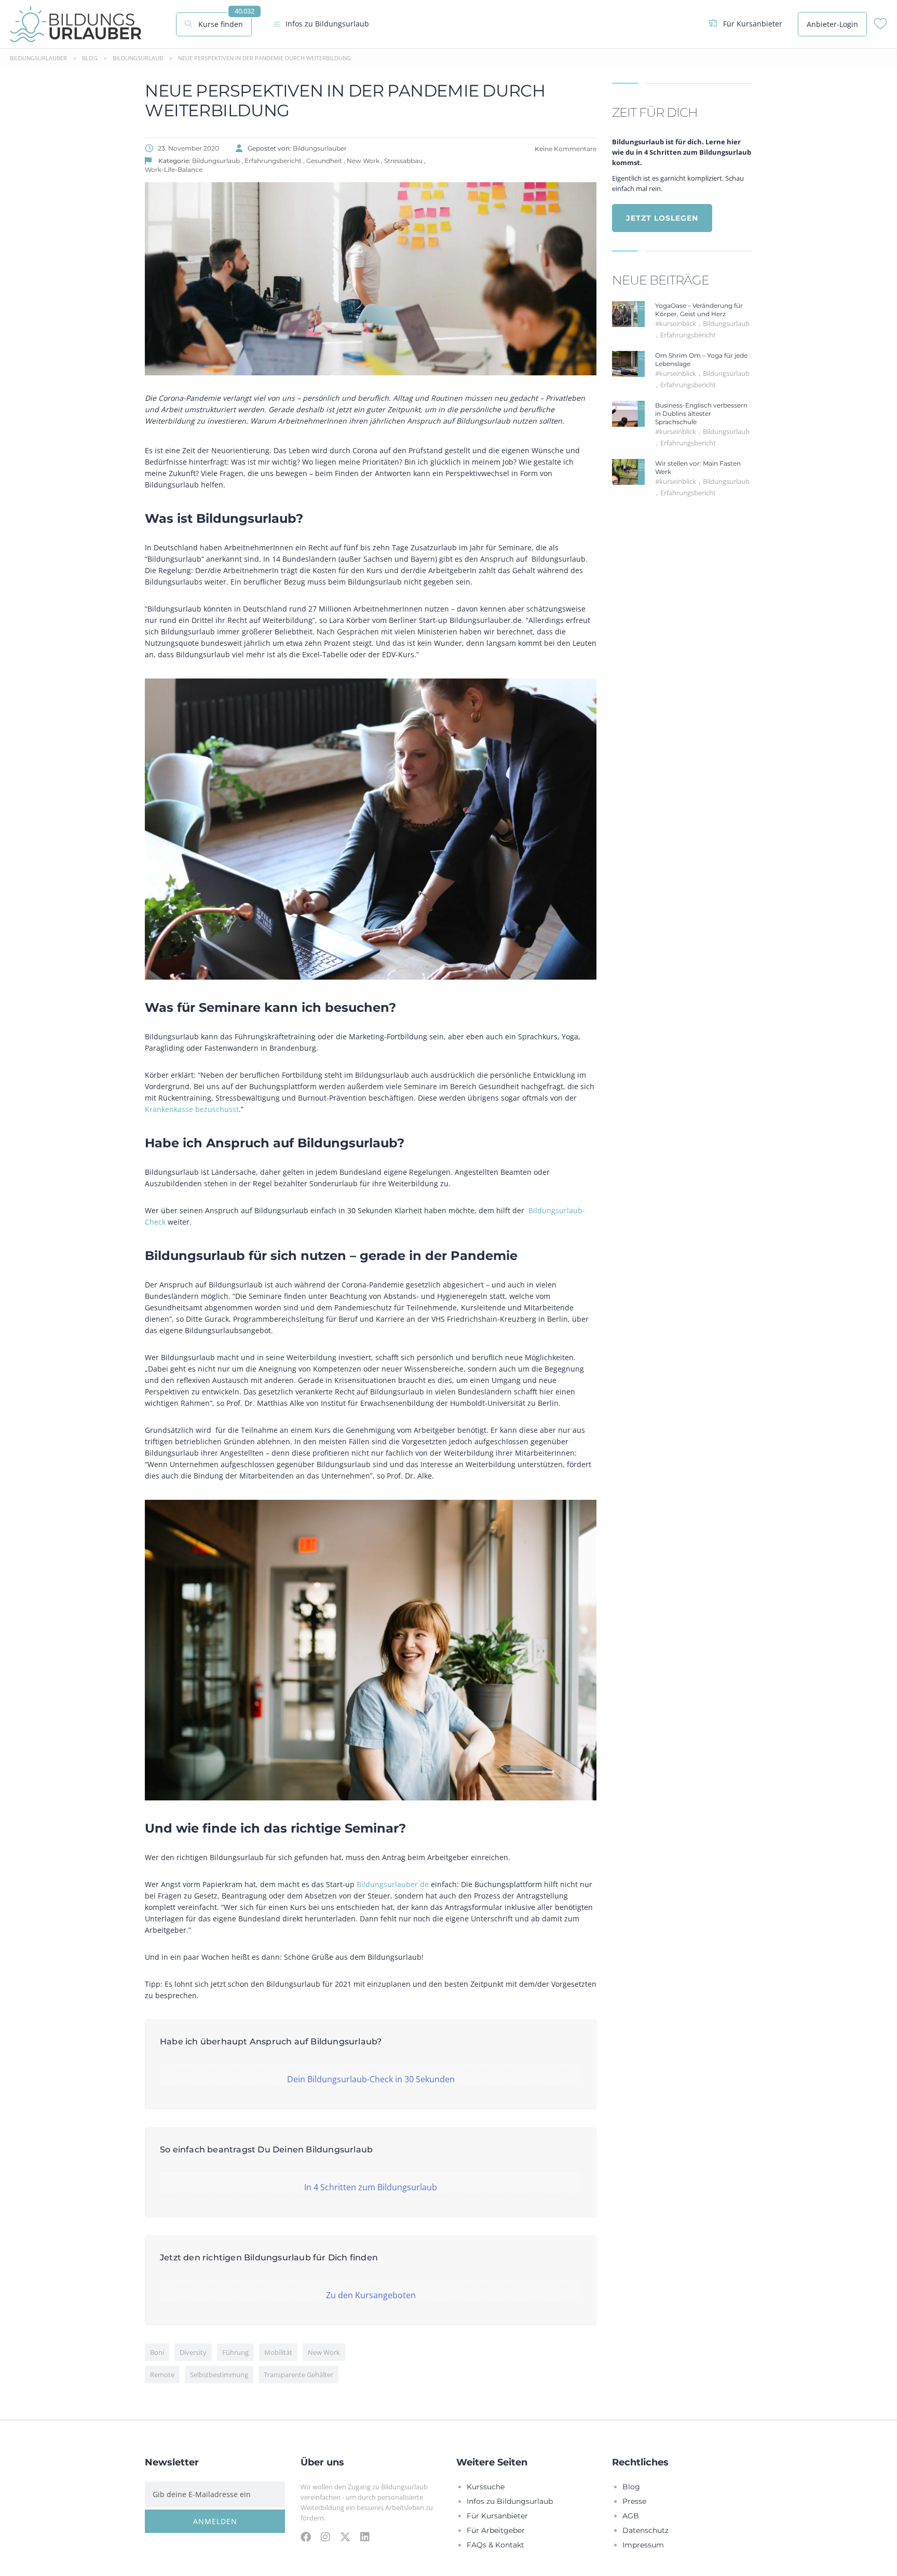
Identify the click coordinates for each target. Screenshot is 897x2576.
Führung (235, 2352)
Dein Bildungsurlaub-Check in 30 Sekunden (371, 2079)
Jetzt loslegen (662, 218)
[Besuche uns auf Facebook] (306, 2537)
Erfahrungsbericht (688, 335)
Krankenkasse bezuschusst (192, 1109)
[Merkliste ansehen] (881, 26)
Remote (162, 2375)
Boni (157, 2352)
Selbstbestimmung (219, 2375)
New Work (324, 2352)
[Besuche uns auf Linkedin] (365, 2537)
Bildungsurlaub (726, 323)
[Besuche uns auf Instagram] (325, 2537)
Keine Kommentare (565, 148)
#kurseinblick (676, 323)
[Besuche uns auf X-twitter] (345, 2537)
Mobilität (278, 2352)
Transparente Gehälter (298, 2375)
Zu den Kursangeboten (371, 2295)
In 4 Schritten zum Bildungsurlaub (371, 2187)
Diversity (193, 2352)
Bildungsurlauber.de (393, 1884)
